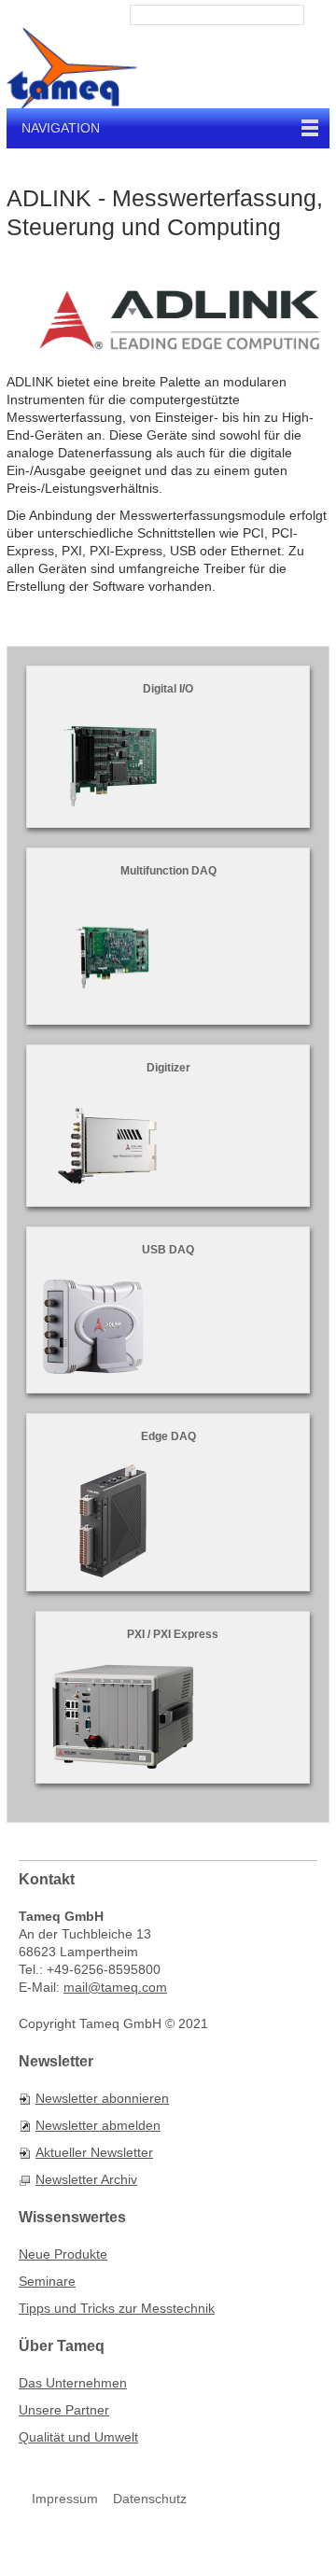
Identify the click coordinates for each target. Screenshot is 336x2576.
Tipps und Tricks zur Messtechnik (117, 2308)
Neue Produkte (63, 2254)
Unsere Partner (64, 2410)
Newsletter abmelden (98, 2125)
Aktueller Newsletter (94, 2152)
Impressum (65, 2499)
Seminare (47, 2281)
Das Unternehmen (73, 2383)
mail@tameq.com (115, 1987)
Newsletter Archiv (86, 2179)
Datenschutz (150, 2499)
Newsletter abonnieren (102, 2098)
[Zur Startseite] (72, 68)
